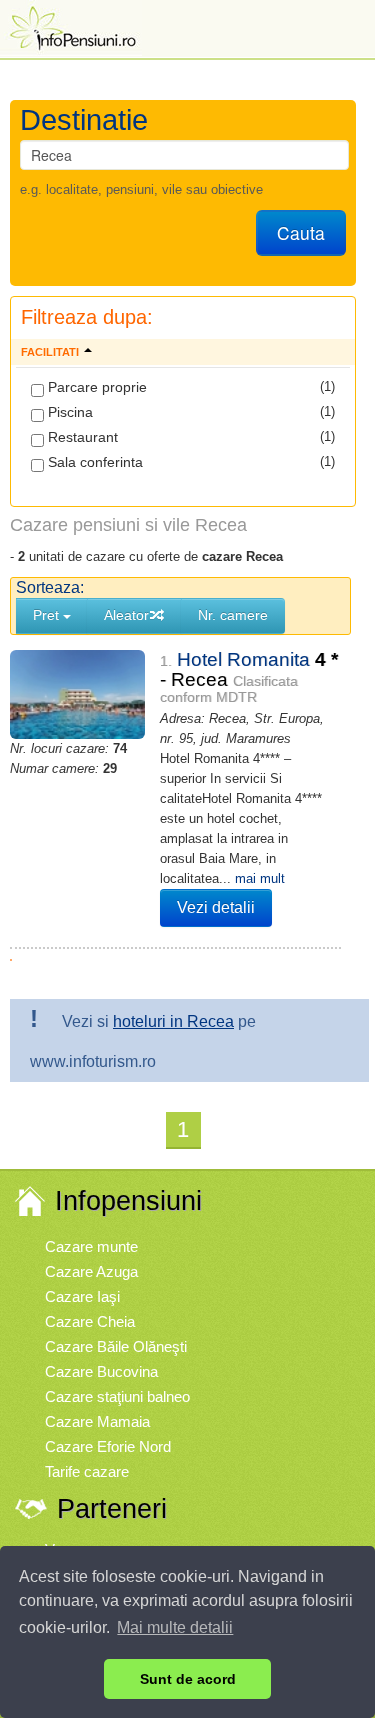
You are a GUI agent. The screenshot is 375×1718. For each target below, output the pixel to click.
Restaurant (81, 437)
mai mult (260, 878)
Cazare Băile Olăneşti (116, 1346)
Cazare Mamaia (97, 1421)
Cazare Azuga (91, 1271)
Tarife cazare (87, 1471)
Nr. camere (233, 615)
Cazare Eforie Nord (108, 1446)
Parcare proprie (95, 387)
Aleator (126, 615)
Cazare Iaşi (82, 1296)
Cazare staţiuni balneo (117, 1396)
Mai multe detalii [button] (175, 1627)
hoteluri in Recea (173, 1021)
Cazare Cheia (90, 1321)
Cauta (301, 232)
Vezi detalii (216, 907)
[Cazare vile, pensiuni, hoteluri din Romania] (71, 26)
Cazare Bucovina (101, 1371)
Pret (48, 615)
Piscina (68, 412)
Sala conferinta (93, 462)
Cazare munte (91, 1246)
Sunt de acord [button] (188, 1679)
